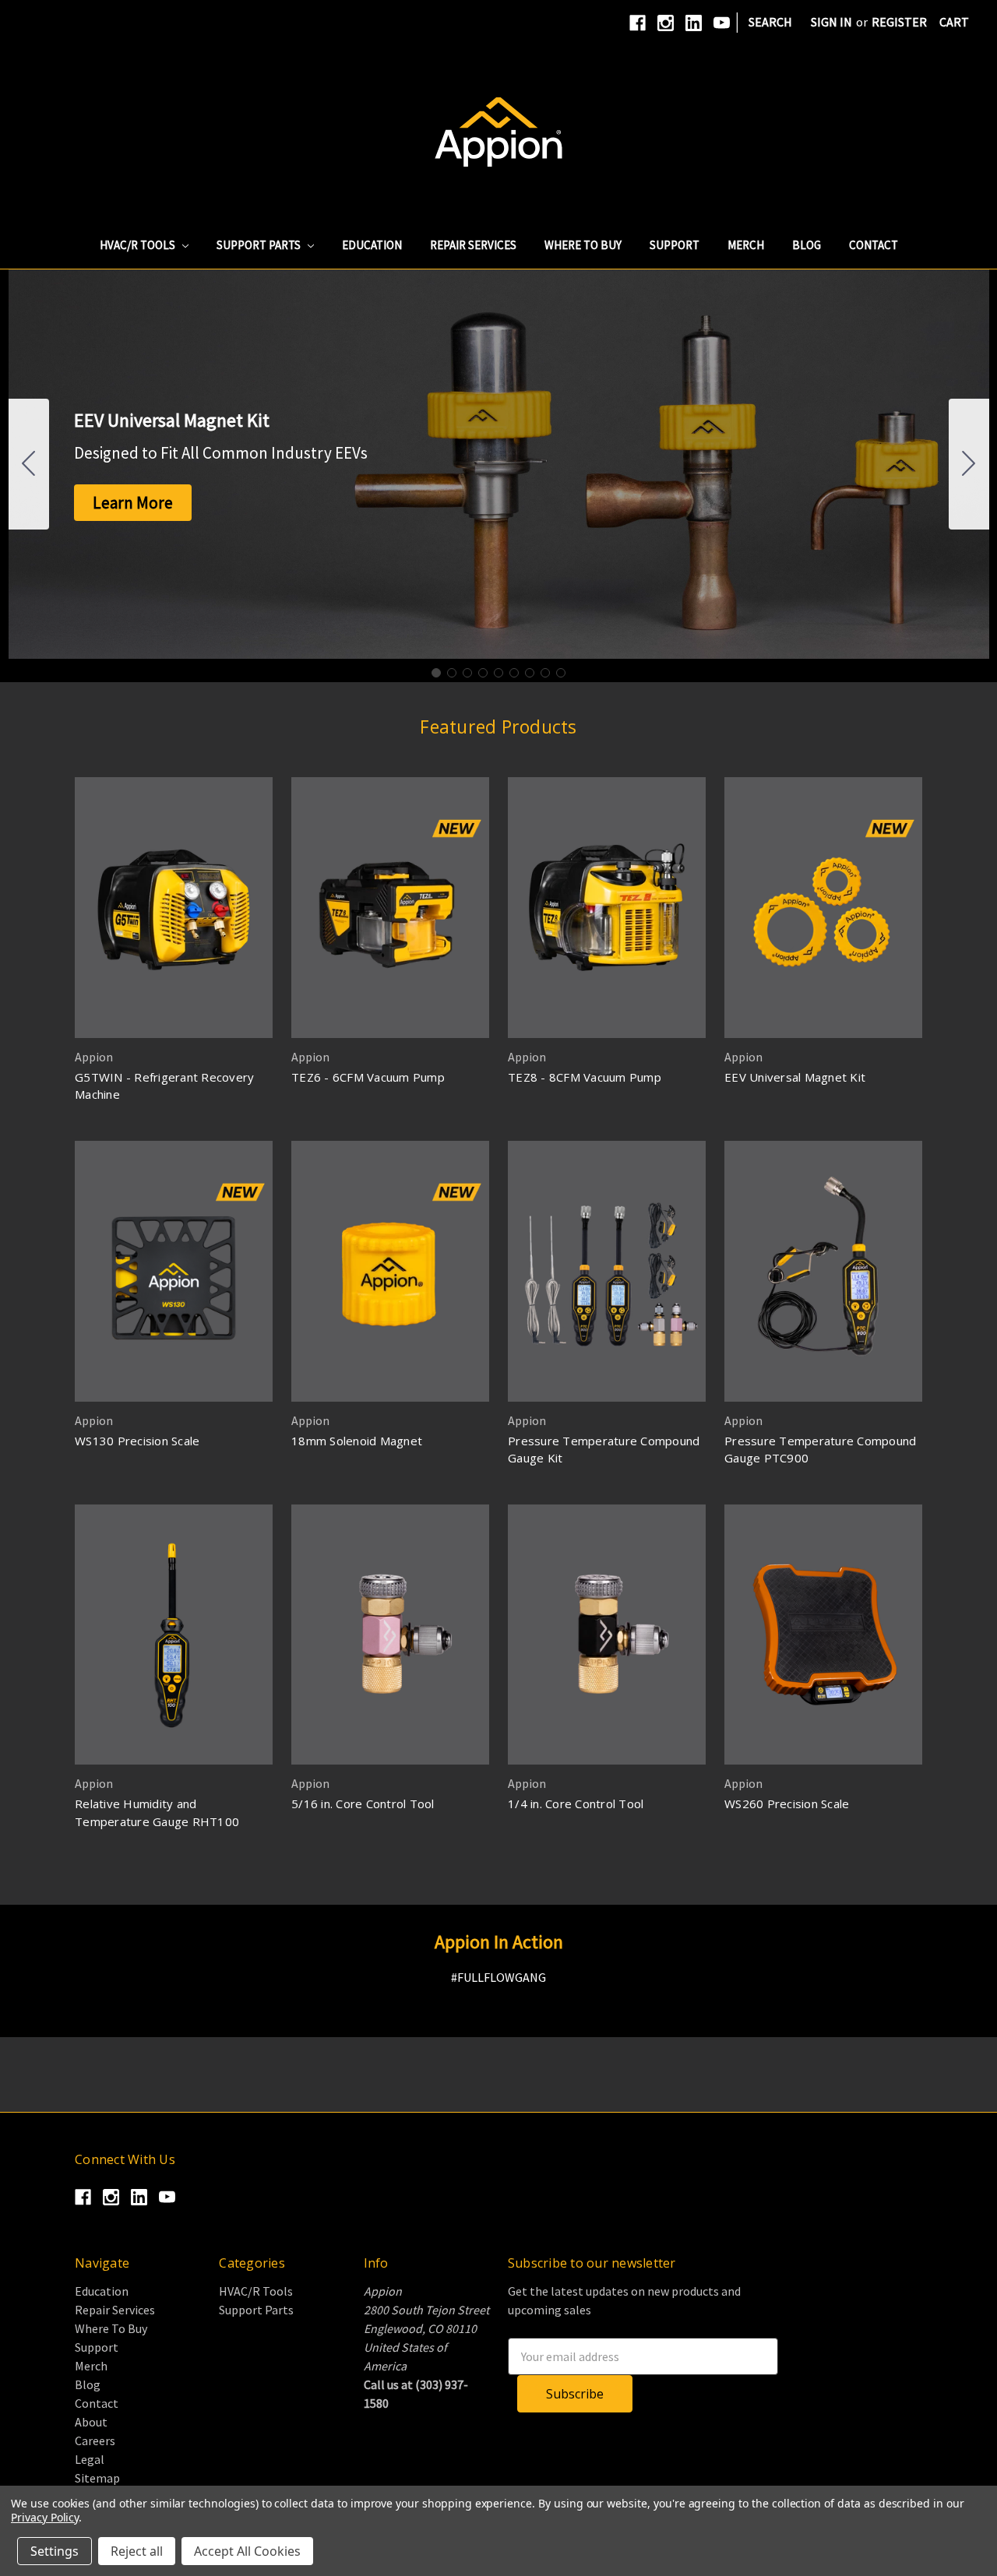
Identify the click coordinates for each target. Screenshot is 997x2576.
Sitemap (97, 2478)
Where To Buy (583, 245)
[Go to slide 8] (545, 673)
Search (770, 22)
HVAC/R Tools (139, 245)
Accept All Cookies (247, 2551)
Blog (807, 245)
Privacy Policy (45, 2517)
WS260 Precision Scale (787, 1804)
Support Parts (260, 245)
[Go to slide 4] (483, 673)
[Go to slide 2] (969, 464)
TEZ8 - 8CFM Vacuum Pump (585, 1077)
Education (372, 245)
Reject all (137, 2551)
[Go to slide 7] (530, 673)
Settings (55, 2551)
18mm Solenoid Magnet (357, 1441)
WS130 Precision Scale (137, 1441)
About (91, 2422)
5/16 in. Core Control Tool (363, 1804)
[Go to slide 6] (514, 673)
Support (675, 245)
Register (899, 22)
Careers (95, 2441)
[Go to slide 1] (436, 673)
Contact (874, 245)
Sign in (831, 22)
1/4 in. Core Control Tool (576, 1804)
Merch (746, 245)
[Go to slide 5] (498, 673)
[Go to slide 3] (467, 673)
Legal (90, 2459)
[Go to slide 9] (29, 464)
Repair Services (473, 245)
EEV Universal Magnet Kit (795, 1077)
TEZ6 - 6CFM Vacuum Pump (368, 1077)
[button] (133, 503)
